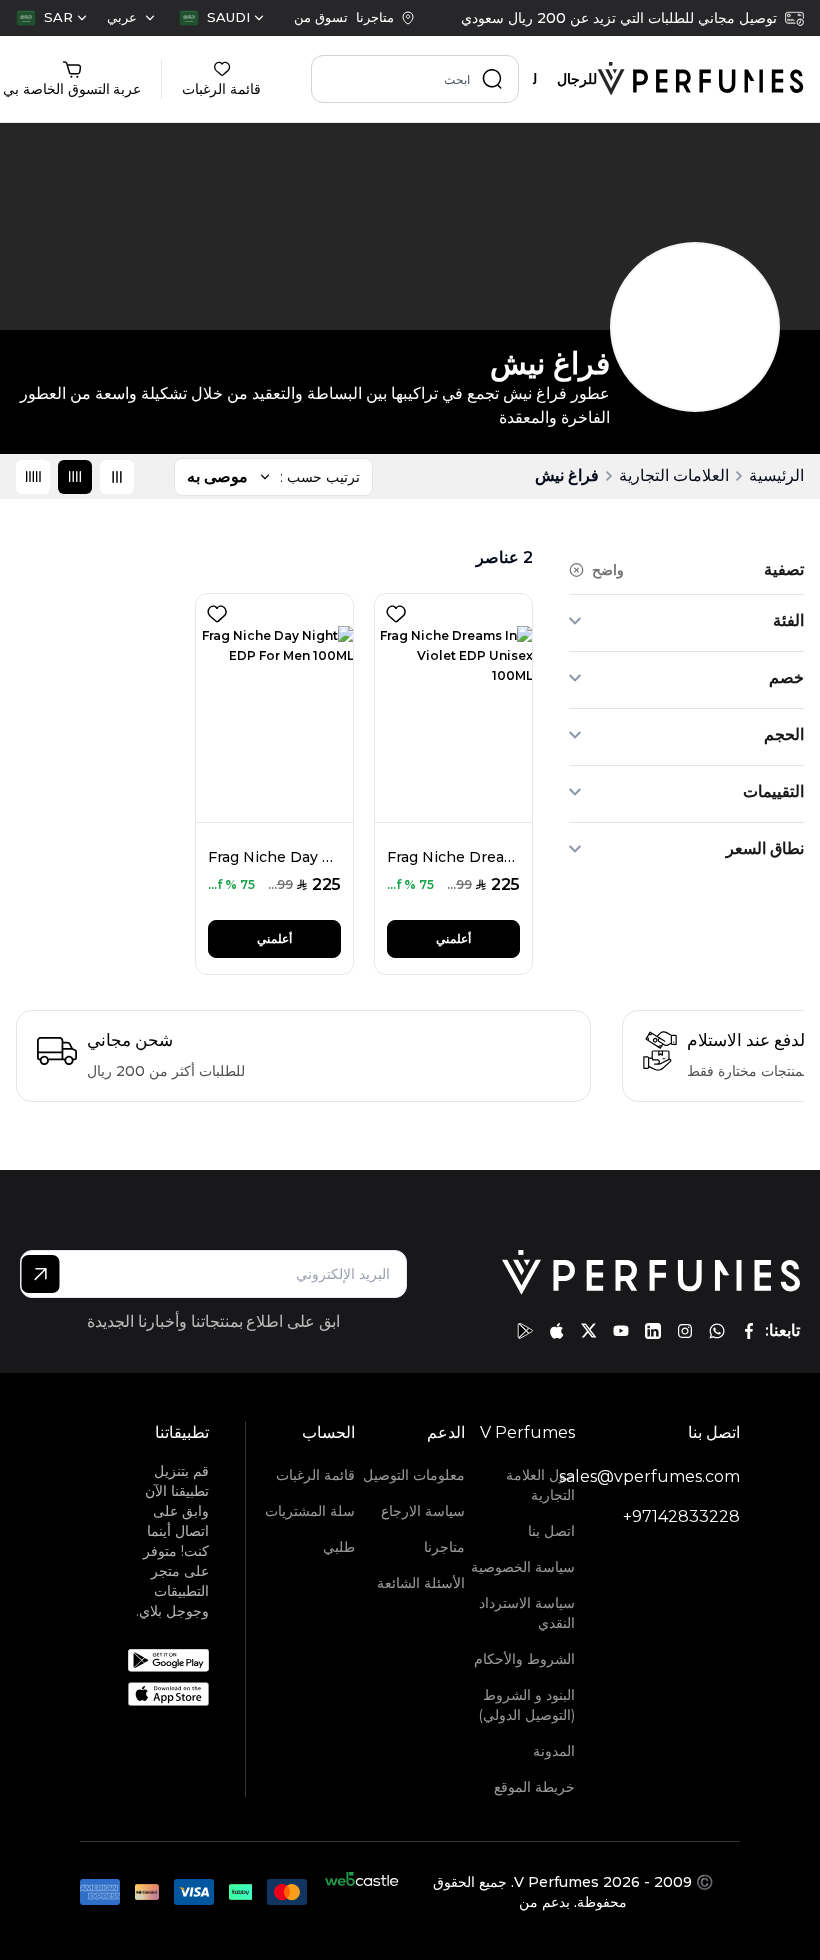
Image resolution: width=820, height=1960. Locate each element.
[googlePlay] (525, 1331)
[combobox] (221, 18)
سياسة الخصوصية (523, 1567)
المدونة (554, 1751)
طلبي (339, 1547)
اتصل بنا (551, 1531)
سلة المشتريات (310, 1511)
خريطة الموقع (534, 1787)
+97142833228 (681, 1516)
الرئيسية (776, 475)
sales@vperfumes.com (649, 1476)
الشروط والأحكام (524, 1659)
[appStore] (557, 1331)
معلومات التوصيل (414, 1475)
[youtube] (621, 1331)
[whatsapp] (717, 1331)
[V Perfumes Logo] (700, 79)
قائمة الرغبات (315, 1475)
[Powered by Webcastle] (362, 1892)
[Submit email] (40, 1274)
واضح (608, 570)
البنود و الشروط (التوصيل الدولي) (526, 1705)
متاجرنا (444, 1547)
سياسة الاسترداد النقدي (527, 1613)
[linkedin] (653, 1331)
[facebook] (749, 1331)
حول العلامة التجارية (540, 1485)
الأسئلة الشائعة (421, 1583)
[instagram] (685, 1331)
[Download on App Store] (168, 1694)
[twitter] (589, 1331)
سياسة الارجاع (423, 1511)
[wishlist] (392, 610)
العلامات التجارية (674, 475)
